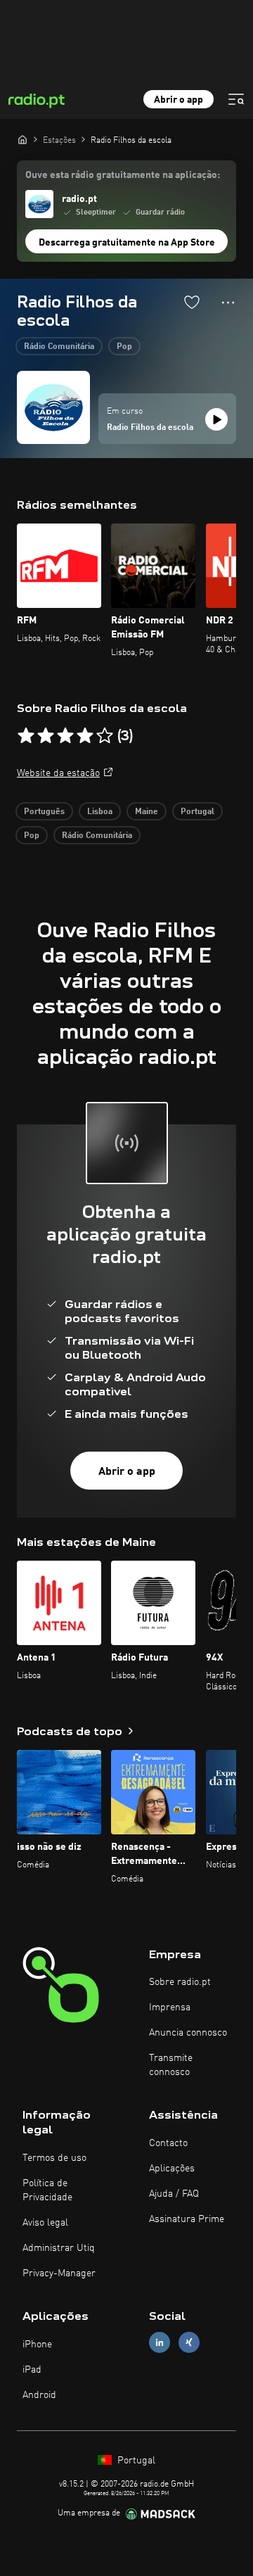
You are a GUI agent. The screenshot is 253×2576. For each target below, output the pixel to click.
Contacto (168, 2143)
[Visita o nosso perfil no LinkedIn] (160, 2342)
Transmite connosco (171, 2065)
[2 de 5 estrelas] (46, 736)
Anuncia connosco (188, 2033)
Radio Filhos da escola (150, 428)
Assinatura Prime (187, 2219)
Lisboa (100, 812)
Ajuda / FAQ (174, 2194)
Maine (147, 812)
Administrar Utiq (59, 2248)
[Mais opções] (228, 303)
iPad (32, 2370)
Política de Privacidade (47, 2190)
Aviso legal (45, 2223)
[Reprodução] (216, 419)
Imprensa (170, 2007)
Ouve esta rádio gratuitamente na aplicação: (123, 175)
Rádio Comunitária (59, 347)
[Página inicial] (22, 139)
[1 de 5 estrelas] (26, 736)
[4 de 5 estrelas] (85, 736)
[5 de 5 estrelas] (105, 736)
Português (44, 812)
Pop (124, 347)
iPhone (37, 2345)
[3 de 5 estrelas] (65, 736)
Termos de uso (54, 2158)
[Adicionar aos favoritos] (192, 302)
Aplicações (172, 2169)
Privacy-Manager (59, 2273)
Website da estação (58, 773)
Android (39, 2395)
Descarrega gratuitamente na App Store (127, 243)
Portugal (197, 812)
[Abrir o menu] (236, 99)
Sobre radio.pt (180, 1982)
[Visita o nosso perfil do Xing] (189, 2342)
